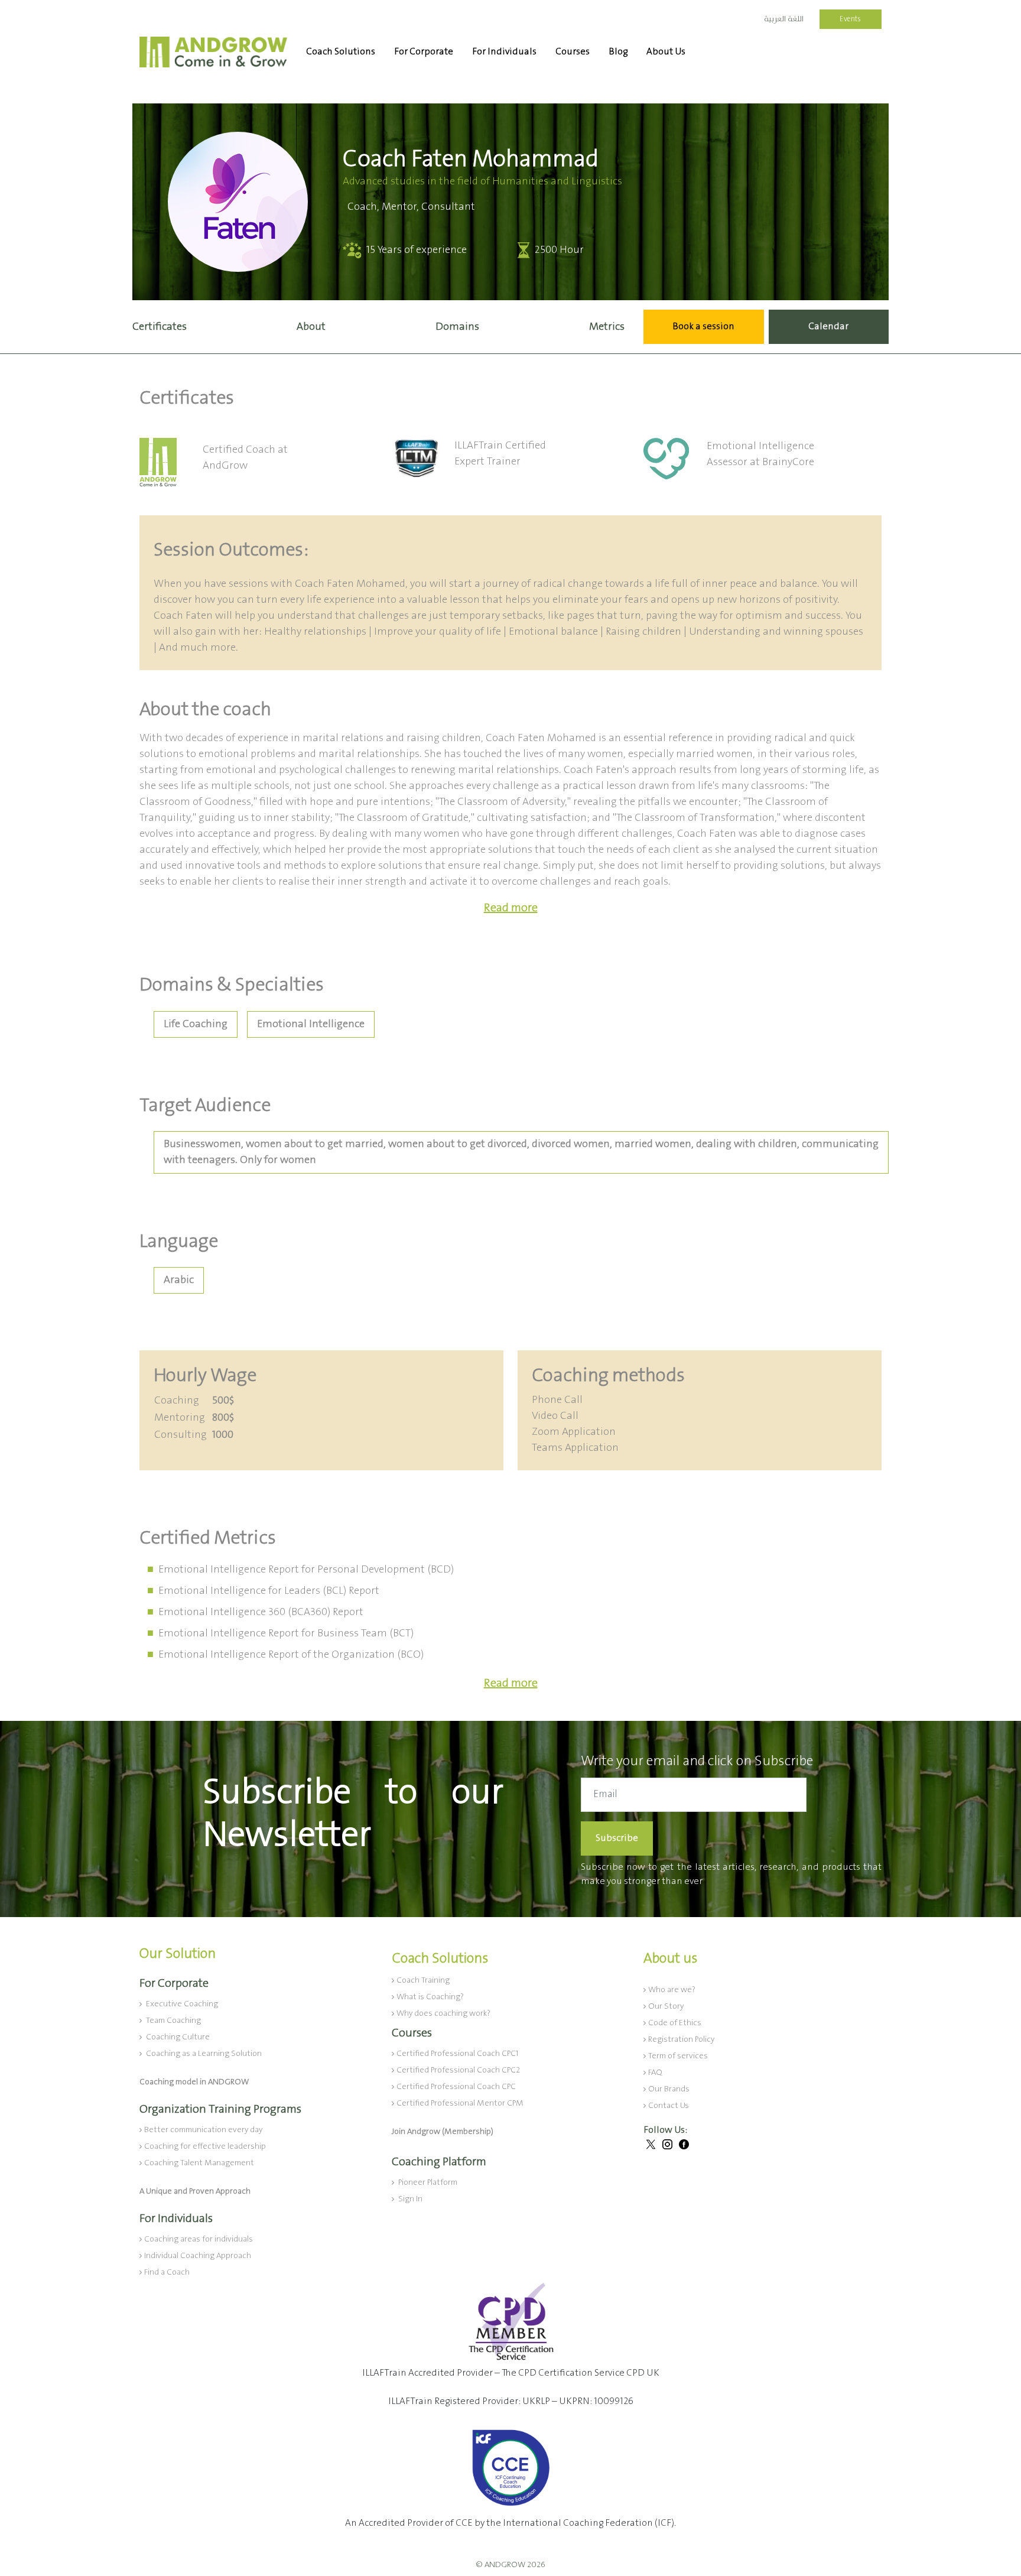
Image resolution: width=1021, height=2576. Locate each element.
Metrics (607, 327)
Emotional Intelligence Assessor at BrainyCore (760, 454)
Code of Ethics (675, 2023)
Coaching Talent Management (199, 2163)
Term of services (678, 2056)
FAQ (655, 2073)
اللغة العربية (784, 19)
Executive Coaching (181, 2004)
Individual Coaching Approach (198, 2256)
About (311, 327)
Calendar (828, 327)
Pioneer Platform (427, 2182)
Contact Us (669, 2106)
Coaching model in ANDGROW (194, 2082)
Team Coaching (173, 2020)
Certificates (160, 327)
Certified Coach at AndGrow (245, 458)
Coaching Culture (177, 2037)
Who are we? (672, 1990)
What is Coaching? (430, 1997)
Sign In (409, 2199)
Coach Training (423, 1980)
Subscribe (617, 1838)
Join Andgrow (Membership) (443, 2132)
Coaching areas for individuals (199, 2239)
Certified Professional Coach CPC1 (457, 2054)
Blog (618, 52)
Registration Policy (681, 2039)
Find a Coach (167, 2272)
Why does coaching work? (443, 2013)
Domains (457, 327)
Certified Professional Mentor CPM (460, 2103)
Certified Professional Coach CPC (456, 2087)
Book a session (703, 327)
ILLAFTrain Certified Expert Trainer (500, 454)
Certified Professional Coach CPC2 (458, 2070)
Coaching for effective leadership (205, 2146)
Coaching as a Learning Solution (203, 2054)
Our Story (666, 2006)
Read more (511, 908)
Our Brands (669, 2089)
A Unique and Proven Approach (195, 2191)
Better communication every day (203, 2130)
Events (850, 19)
